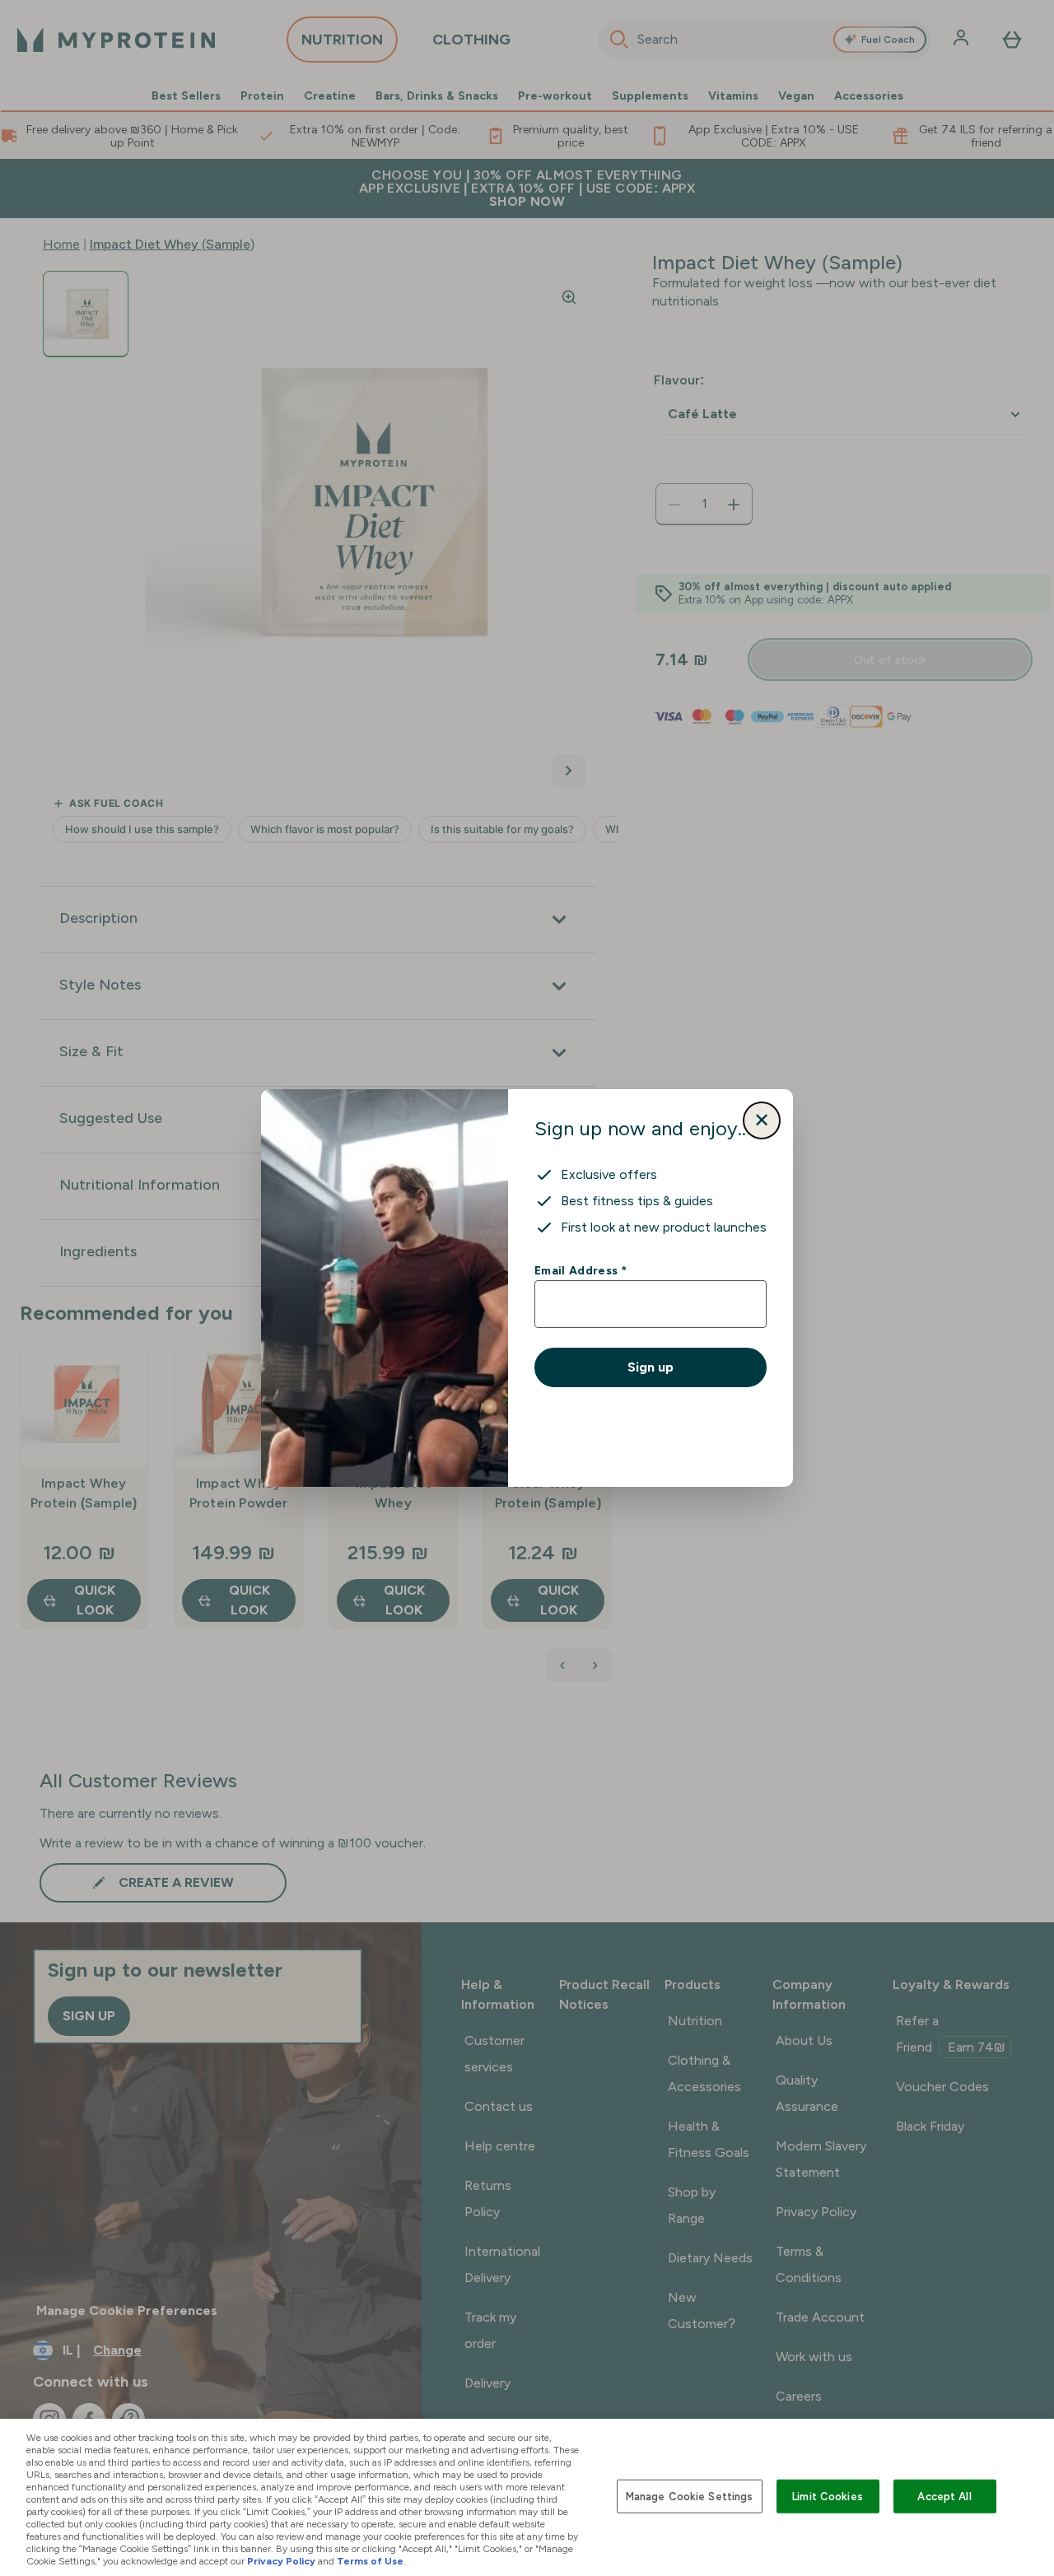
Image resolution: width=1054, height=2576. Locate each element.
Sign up (651, 1367)
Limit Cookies (828, 2496)
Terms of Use (370, 2561)
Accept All (944, 2496)
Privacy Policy (281, 2561)
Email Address (580, 1270)
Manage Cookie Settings (690, 2496)
